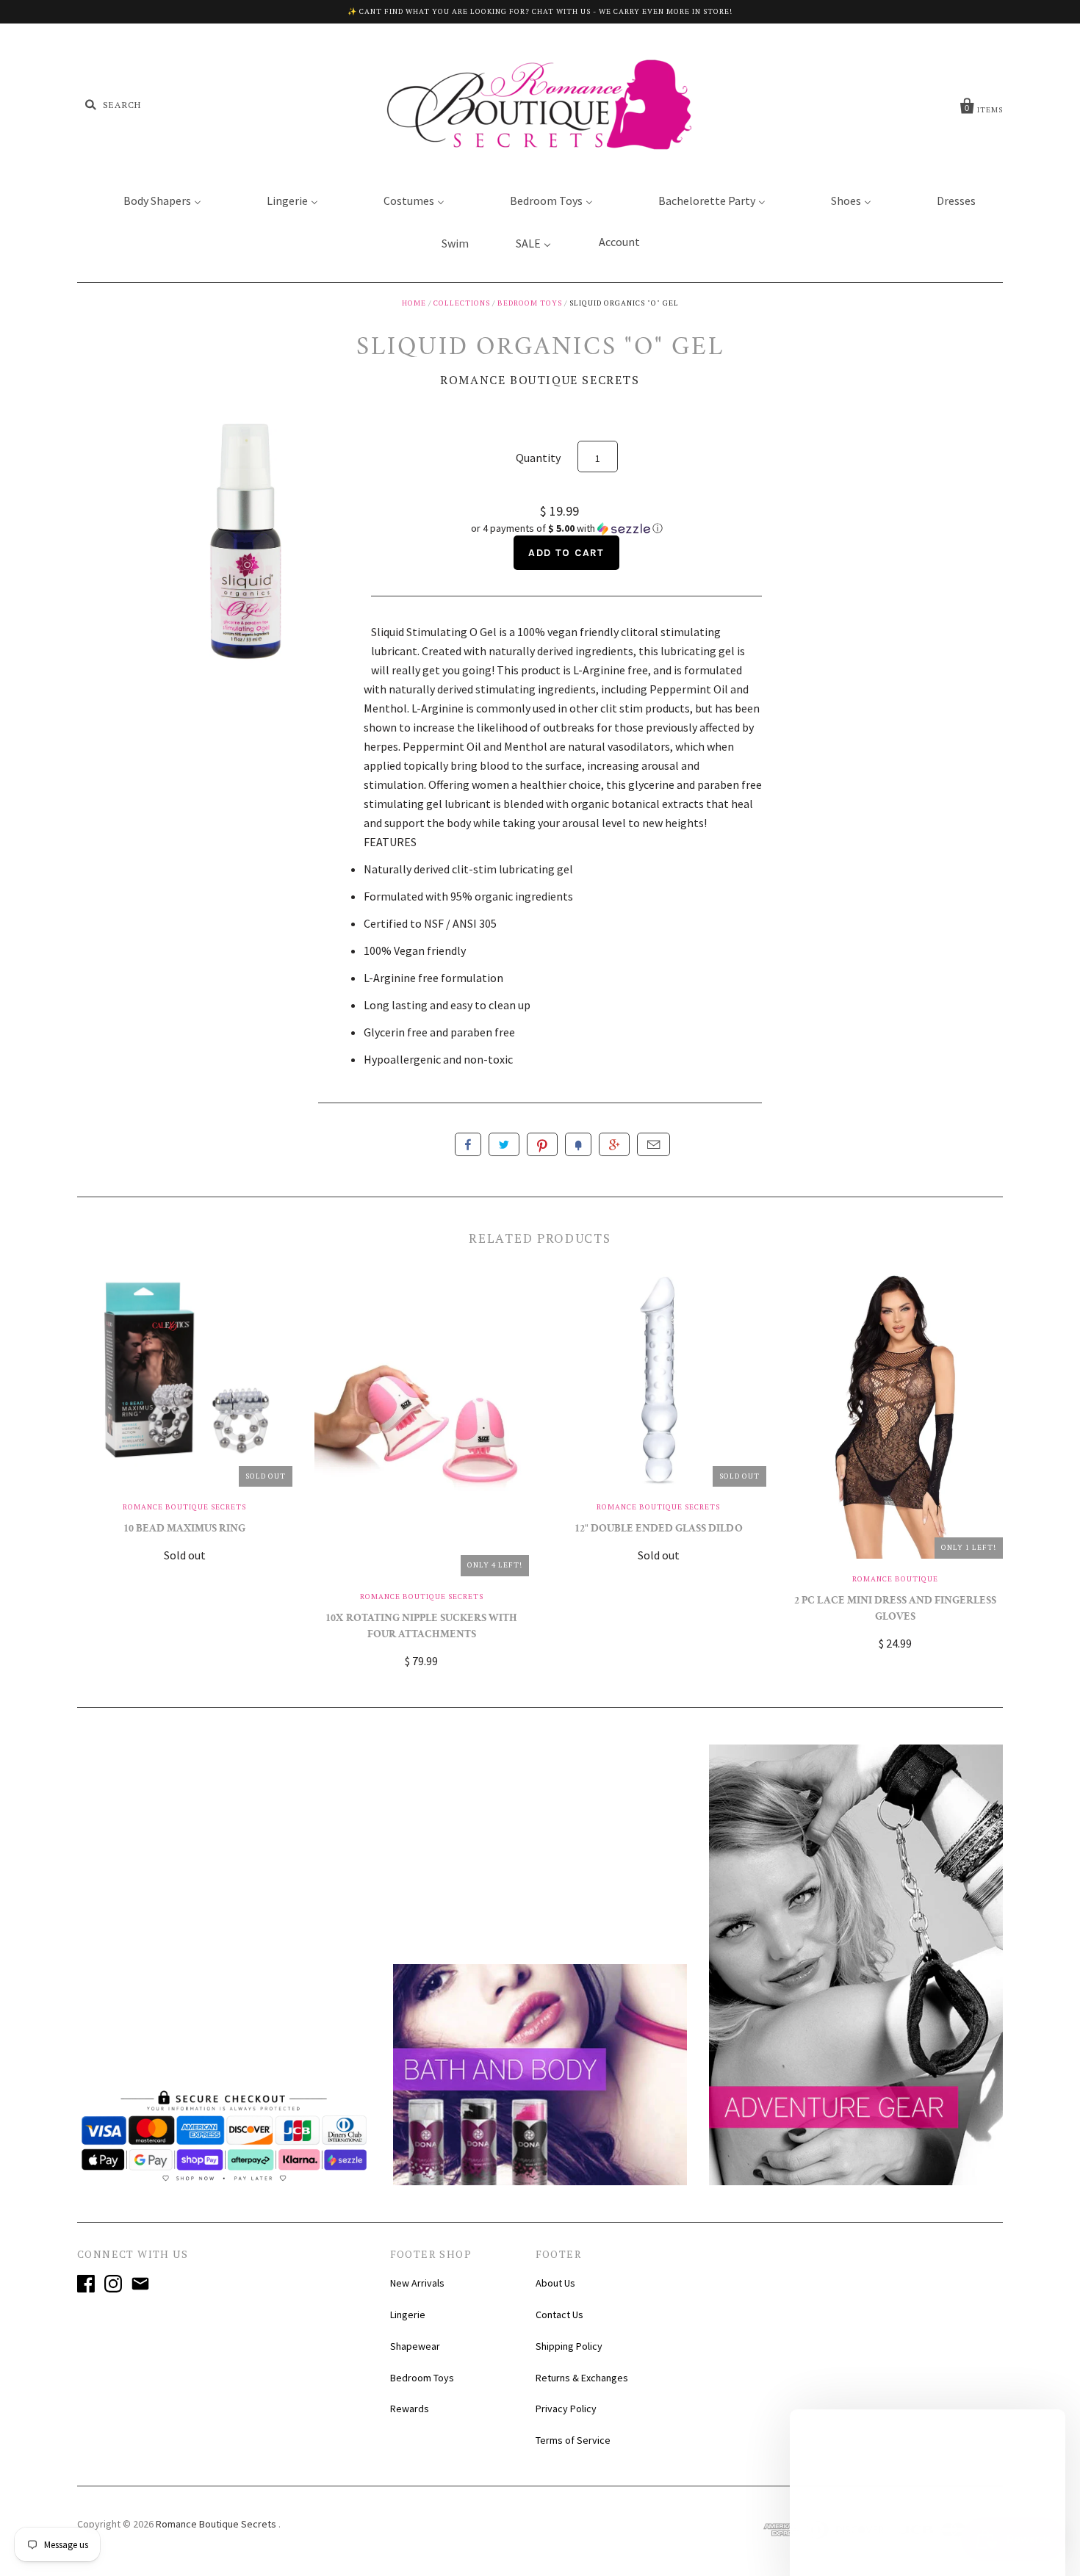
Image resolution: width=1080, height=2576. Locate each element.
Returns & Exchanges (582, 2378)
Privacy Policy (566, 2409)
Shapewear (415, 2346)
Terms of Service (573, 2440)
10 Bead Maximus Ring (184, 1530)
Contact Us (559, 2315)
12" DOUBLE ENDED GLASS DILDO (659, 1530)
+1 (614, 1144)
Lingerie (408, 2315)
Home (414, 303)
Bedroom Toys (530, 303)
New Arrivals (417, 2283)
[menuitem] (153, 200)
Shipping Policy (569, 2346)
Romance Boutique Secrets (540, 380)
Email (654, 1144)
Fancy (578, 1144)
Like (468, 1144)
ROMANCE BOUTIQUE (895, 1579)
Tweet (504, 1144)
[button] (566, 528)
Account (619, 242)
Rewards (410, 2409)
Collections (462, 303)
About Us (555, 2283)
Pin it (542, 1144)
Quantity (538, 458)
